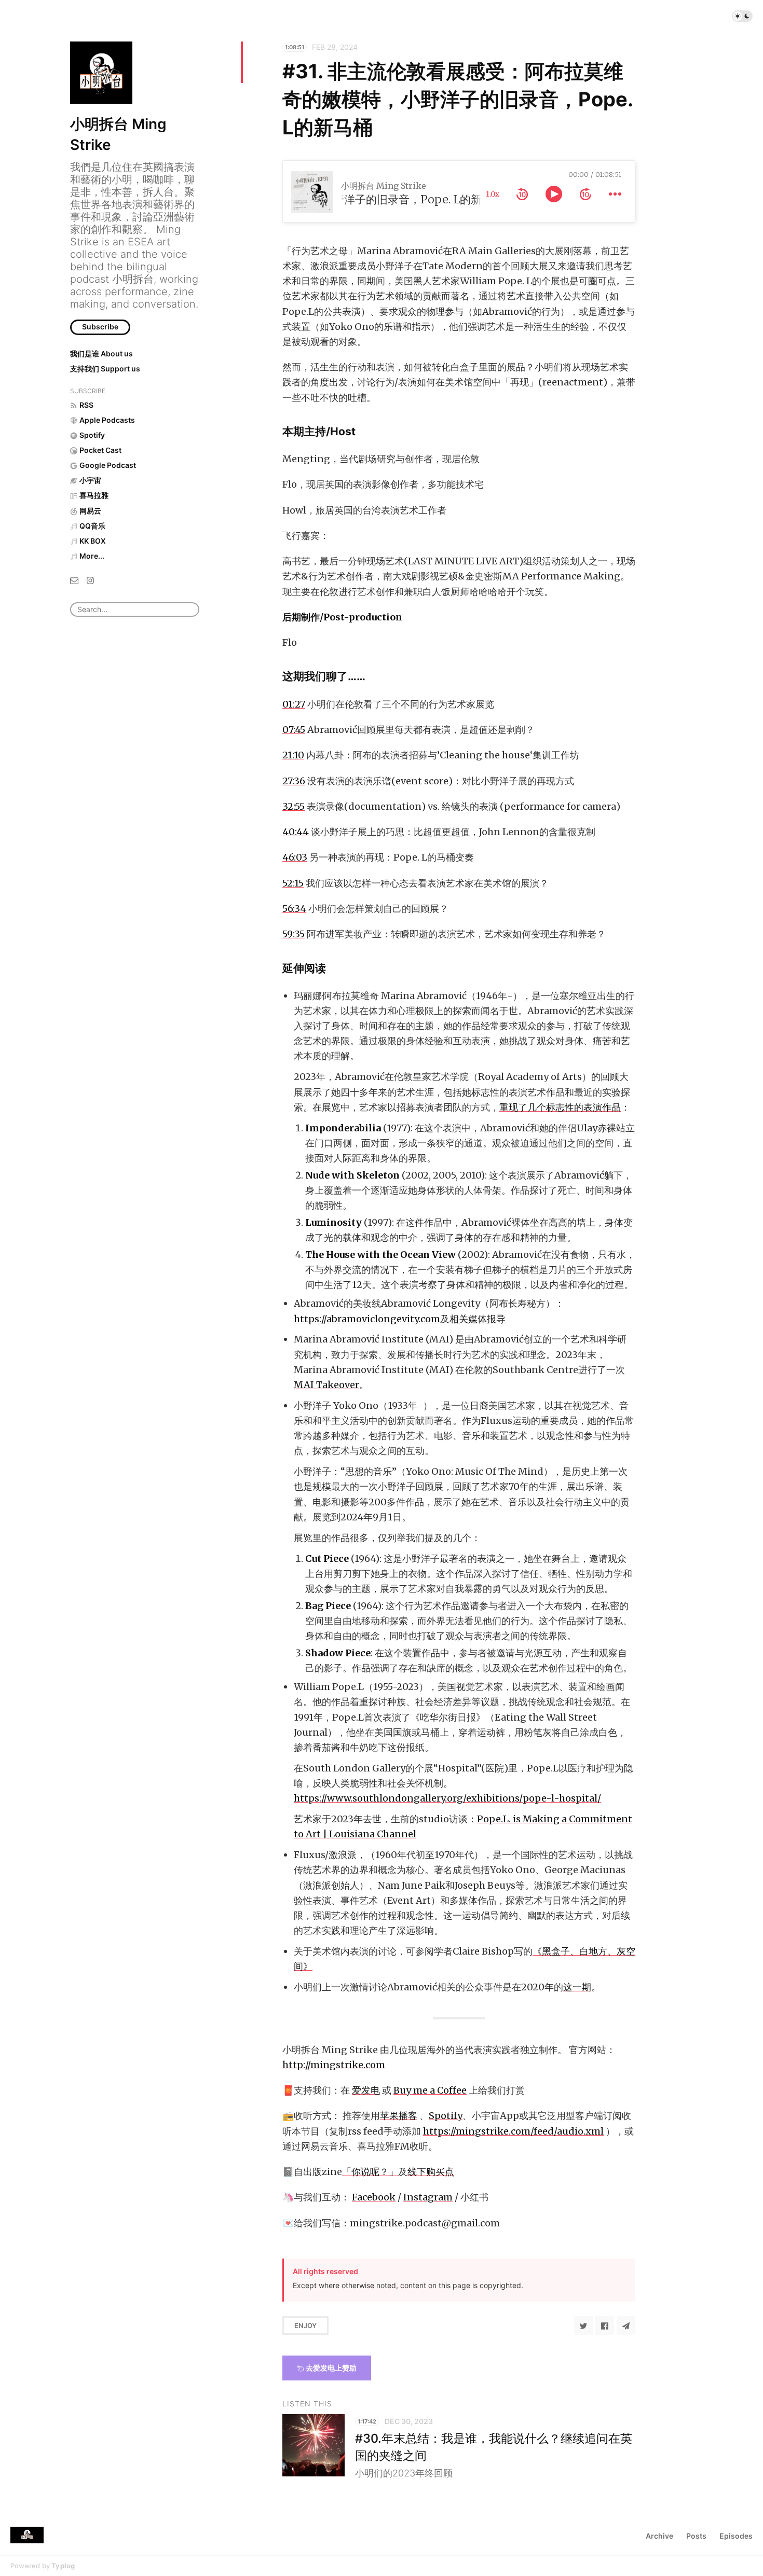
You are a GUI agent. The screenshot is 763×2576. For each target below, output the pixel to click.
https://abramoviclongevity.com (367, 1319)
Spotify (446, 2116)
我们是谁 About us (101, 354)
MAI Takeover (326, 1385)
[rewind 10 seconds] (522, 194)
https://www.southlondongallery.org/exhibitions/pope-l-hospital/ (447, 1798)
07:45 (294, 730)
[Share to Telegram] (626, 2325)
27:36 (294, 781)
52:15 (293, 883)
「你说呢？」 (370, 2172)
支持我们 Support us (105, 369)
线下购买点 (431, 2172)
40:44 (296, 832)
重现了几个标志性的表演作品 (560, 1107)
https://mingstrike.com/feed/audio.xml (513, 2131)
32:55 (294, 806)
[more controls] (615, 194)
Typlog (63, 2566)
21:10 (293, 755)
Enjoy (305, 2325)
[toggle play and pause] (554, 194)
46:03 (295, 857)
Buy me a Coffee (430, 2090)
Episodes (736, 2536)
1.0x (493, 194)
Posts (696, 2536)
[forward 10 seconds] (585, 194)
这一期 (577, 1987)
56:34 (294, 909)
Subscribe (100, 327)
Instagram (428, 2197)
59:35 (294, 934)
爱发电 (366, 2090)
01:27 (294, 704)
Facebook (374, 2197)
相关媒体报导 (478, 1319)
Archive (659, 2536)
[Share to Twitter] (583, 2325)
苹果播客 (399, 2116)
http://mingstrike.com (334, 2065)
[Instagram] (90, 580)
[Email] (74, 580)
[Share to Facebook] (605, 2325)
